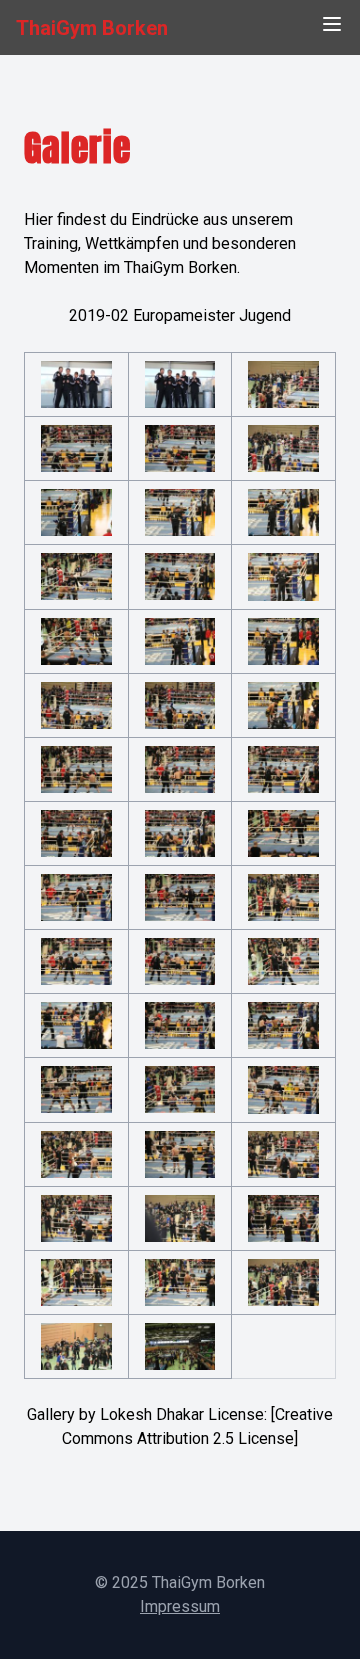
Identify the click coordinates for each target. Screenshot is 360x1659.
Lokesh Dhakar (152, 1414)
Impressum (180, 1606)
